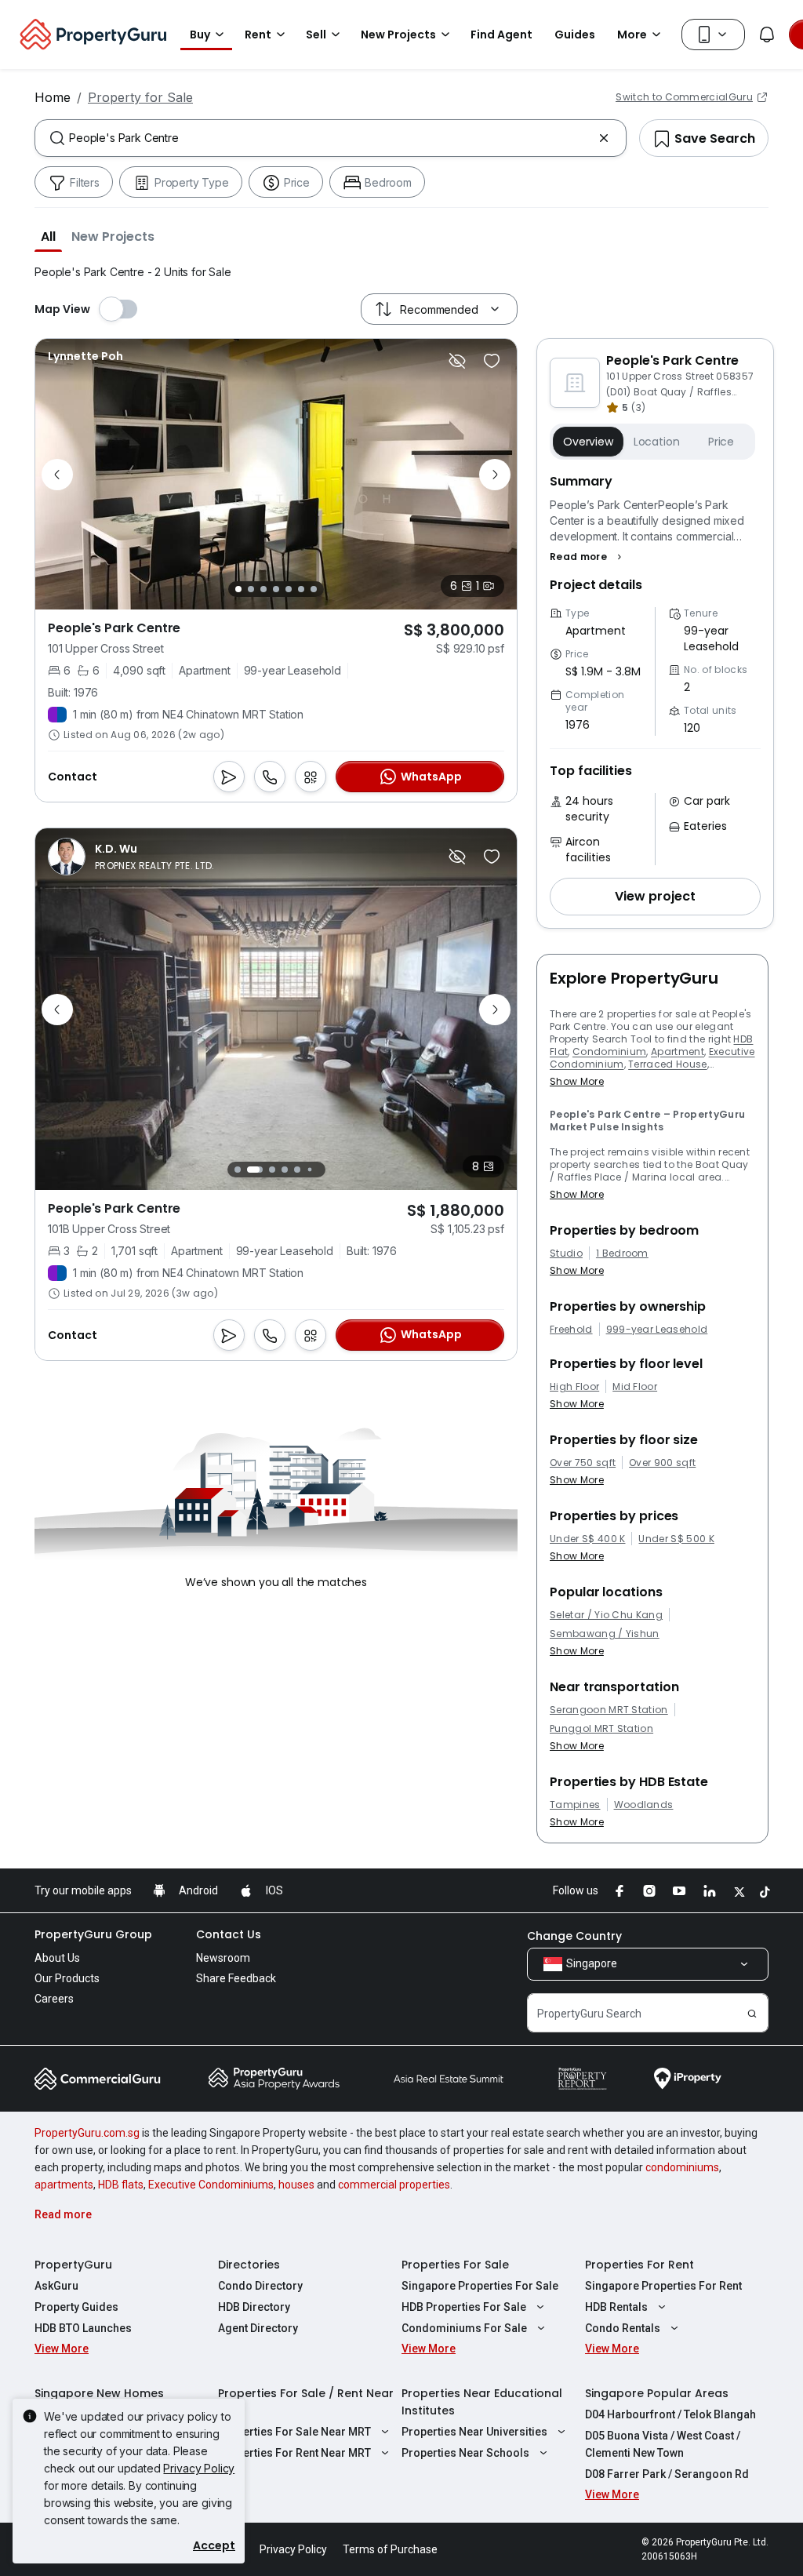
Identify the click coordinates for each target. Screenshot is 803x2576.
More (632, 35)
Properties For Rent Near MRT (294, 2453)
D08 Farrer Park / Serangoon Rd (667, 2474)
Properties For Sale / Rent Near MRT (306, 2402)
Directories (249, 2265)
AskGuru (56, 2286)
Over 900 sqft (662, 1463)
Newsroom (223, 1958)
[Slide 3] (263, 589)
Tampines (575, 1805)
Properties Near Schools (465, 2453)
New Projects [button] (398, 35)
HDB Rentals (616, 2307)
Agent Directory (258, 2328)
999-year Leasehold (657, 1330)
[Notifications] (767, 35)
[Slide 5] (289, 589)
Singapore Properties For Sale (480, 2286)
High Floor (574, 1387)
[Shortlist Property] (492, 361)
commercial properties (394, 2185)
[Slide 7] (314, 589)
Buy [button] (200, 35)
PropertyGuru (73, 2265)
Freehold (571, 1330)
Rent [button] (258, 35)
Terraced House (667, 1064)
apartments (64, 2185)
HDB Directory (254, 2307)
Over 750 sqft (583, 1463)
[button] (48, 236)
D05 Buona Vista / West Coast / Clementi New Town (663, 2444)
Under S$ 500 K (676, 1539)
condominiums (682, 2167)
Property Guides (76, 2307)
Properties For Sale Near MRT (294, 2432)
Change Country (574, 1936)
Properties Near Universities (474, 2432)
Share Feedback (236, 1978)
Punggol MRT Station (601, 1729)
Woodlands (644, 1805)
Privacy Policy (199, 2468)
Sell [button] (316, 35)
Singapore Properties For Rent (663, 2286)
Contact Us (229, 1934)
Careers (54, 1999)
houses (296, 2185)
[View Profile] (85, 356)
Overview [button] (588, 442)
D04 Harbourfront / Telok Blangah (670, 2414)
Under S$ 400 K (587, 1539)
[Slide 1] (238, 589)
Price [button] (721, 442)
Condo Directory (260, 2286)
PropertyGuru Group (93, 1934)
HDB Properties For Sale (464, 2307)
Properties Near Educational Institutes (482, 2402)
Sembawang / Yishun (605, 1634)
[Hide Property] (457, 361)
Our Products (67, 1978)
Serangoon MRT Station (609, 1710)
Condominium (610, 1052)
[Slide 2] (251, 589)
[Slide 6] (301, 589)
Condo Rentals (623, 2328)
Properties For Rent (639, 2265)
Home (53, 97)
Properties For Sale (455, 2265)
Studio (566, 1253)
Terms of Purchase (390, 2549)
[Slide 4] (276, 589)
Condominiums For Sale (464, 2328)
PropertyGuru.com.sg (87, 2133)
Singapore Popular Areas (657, 2393)
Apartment (678, 1052)
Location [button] (657, 442)
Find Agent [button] (501, 35)
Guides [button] (575, 35)
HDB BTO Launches (83, 2328)
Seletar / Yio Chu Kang (606, 1615)
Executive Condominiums (211, 2185)
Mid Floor (635, 1387)
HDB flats (121, 2185)
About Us (57, 1958)
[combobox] (331, 138)
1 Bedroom (622, 1253)
